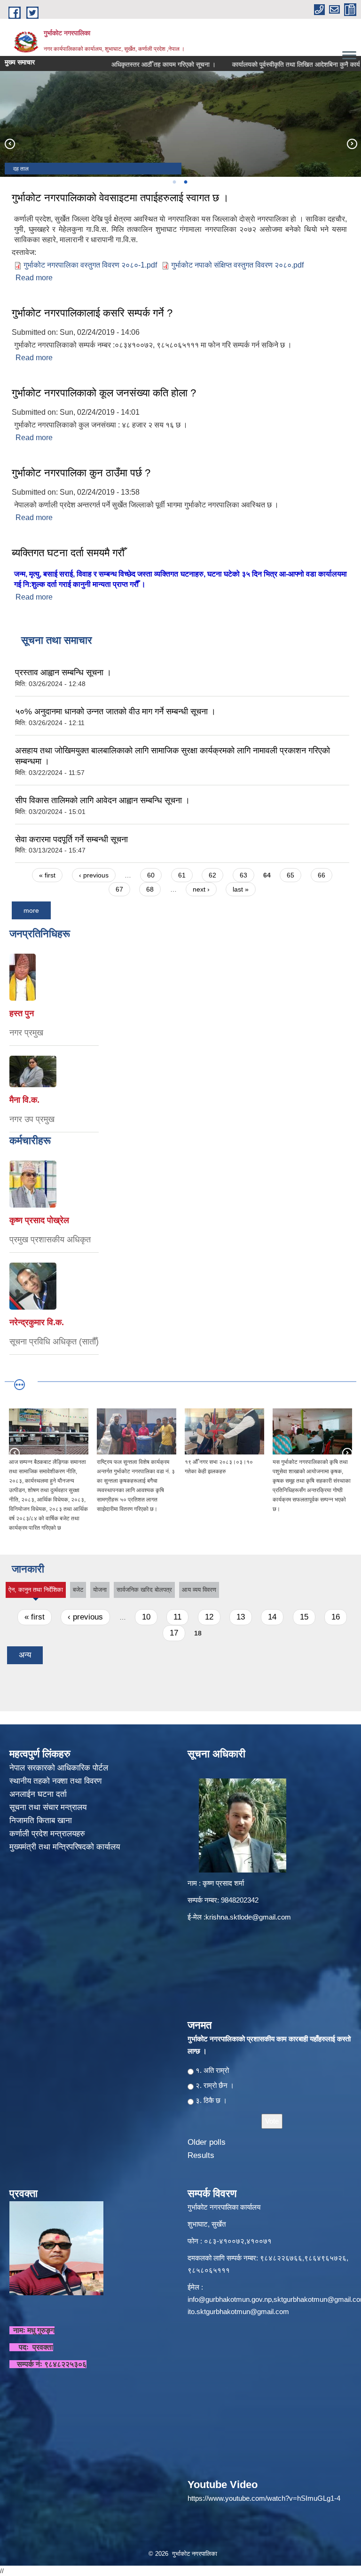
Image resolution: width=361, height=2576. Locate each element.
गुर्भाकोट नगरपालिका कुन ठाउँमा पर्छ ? (81, 473)
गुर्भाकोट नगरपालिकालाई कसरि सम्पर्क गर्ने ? (92, 313)
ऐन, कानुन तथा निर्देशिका (36, 1592)
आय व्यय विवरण (199, 1590)
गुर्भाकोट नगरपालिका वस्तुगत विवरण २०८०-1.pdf (90, 265)
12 (209, 1617)
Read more (34, 278)
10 (146, 1617)
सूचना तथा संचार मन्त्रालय (49, 1807)
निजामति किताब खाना (42, 1821)
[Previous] (9, 143)
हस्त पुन (22, 1013)
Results (201, 2155)
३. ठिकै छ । (211, 2100)
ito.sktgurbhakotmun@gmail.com (238, 2311)
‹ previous (94, 875)
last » (241, 889)
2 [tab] (185, 182)
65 (290, 875)
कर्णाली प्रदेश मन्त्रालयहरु (47, 1834)
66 (322, 875)
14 (272, 1617)
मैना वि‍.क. (24, 1100)
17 (174, 1633)
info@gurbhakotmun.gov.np (230, 2299)
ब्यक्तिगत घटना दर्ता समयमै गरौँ (68, 553)
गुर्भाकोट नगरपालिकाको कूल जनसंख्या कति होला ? (104, 393)
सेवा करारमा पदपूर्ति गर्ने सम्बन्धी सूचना (71, 839)
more (31, 910)
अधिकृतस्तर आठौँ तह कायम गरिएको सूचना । (140, 64)
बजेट (78, 1590)
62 (212, 875)
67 (119, 889)
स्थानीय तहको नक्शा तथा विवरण (57, 1781)
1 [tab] (174, 182)
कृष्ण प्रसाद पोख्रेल (39, 1220)
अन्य (25, 1655)
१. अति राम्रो (212, 2070)
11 (177, 1617)
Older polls (207, 2142)
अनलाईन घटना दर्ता (38, 1794)
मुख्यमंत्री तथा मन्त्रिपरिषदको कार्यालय (66, 1847)
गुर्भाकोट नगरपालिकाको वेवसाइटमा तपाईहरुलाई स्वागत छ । (120, 198)
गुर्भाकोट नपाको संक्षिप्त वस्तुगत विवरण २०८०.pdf (237, 265)
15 (304, 1617)
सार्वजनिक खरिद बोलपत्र (144, 1590)
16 (336, 1617)
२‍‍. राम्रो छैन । (215, 2085)
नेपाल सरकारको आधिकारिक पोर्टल (59, 1768)
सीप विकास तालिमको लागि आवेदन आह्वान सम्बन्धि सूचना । (102, 800)
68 (150, 889)
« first (47, 875)
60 (151, 875)
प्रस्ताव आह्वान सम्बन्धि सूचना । (63, 672)
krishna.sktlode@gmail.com (248, 1917)
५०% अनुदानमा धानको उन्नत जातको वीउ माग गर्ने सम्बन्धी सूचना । (115, 711)
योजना (100, 1590)
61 (182, 875)
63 (243, 875)
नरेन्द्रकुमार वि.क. (37, 1322)
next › (201, 889)
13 (241, 1617)
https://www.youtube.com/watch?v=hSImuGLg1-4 (264, 2498)
